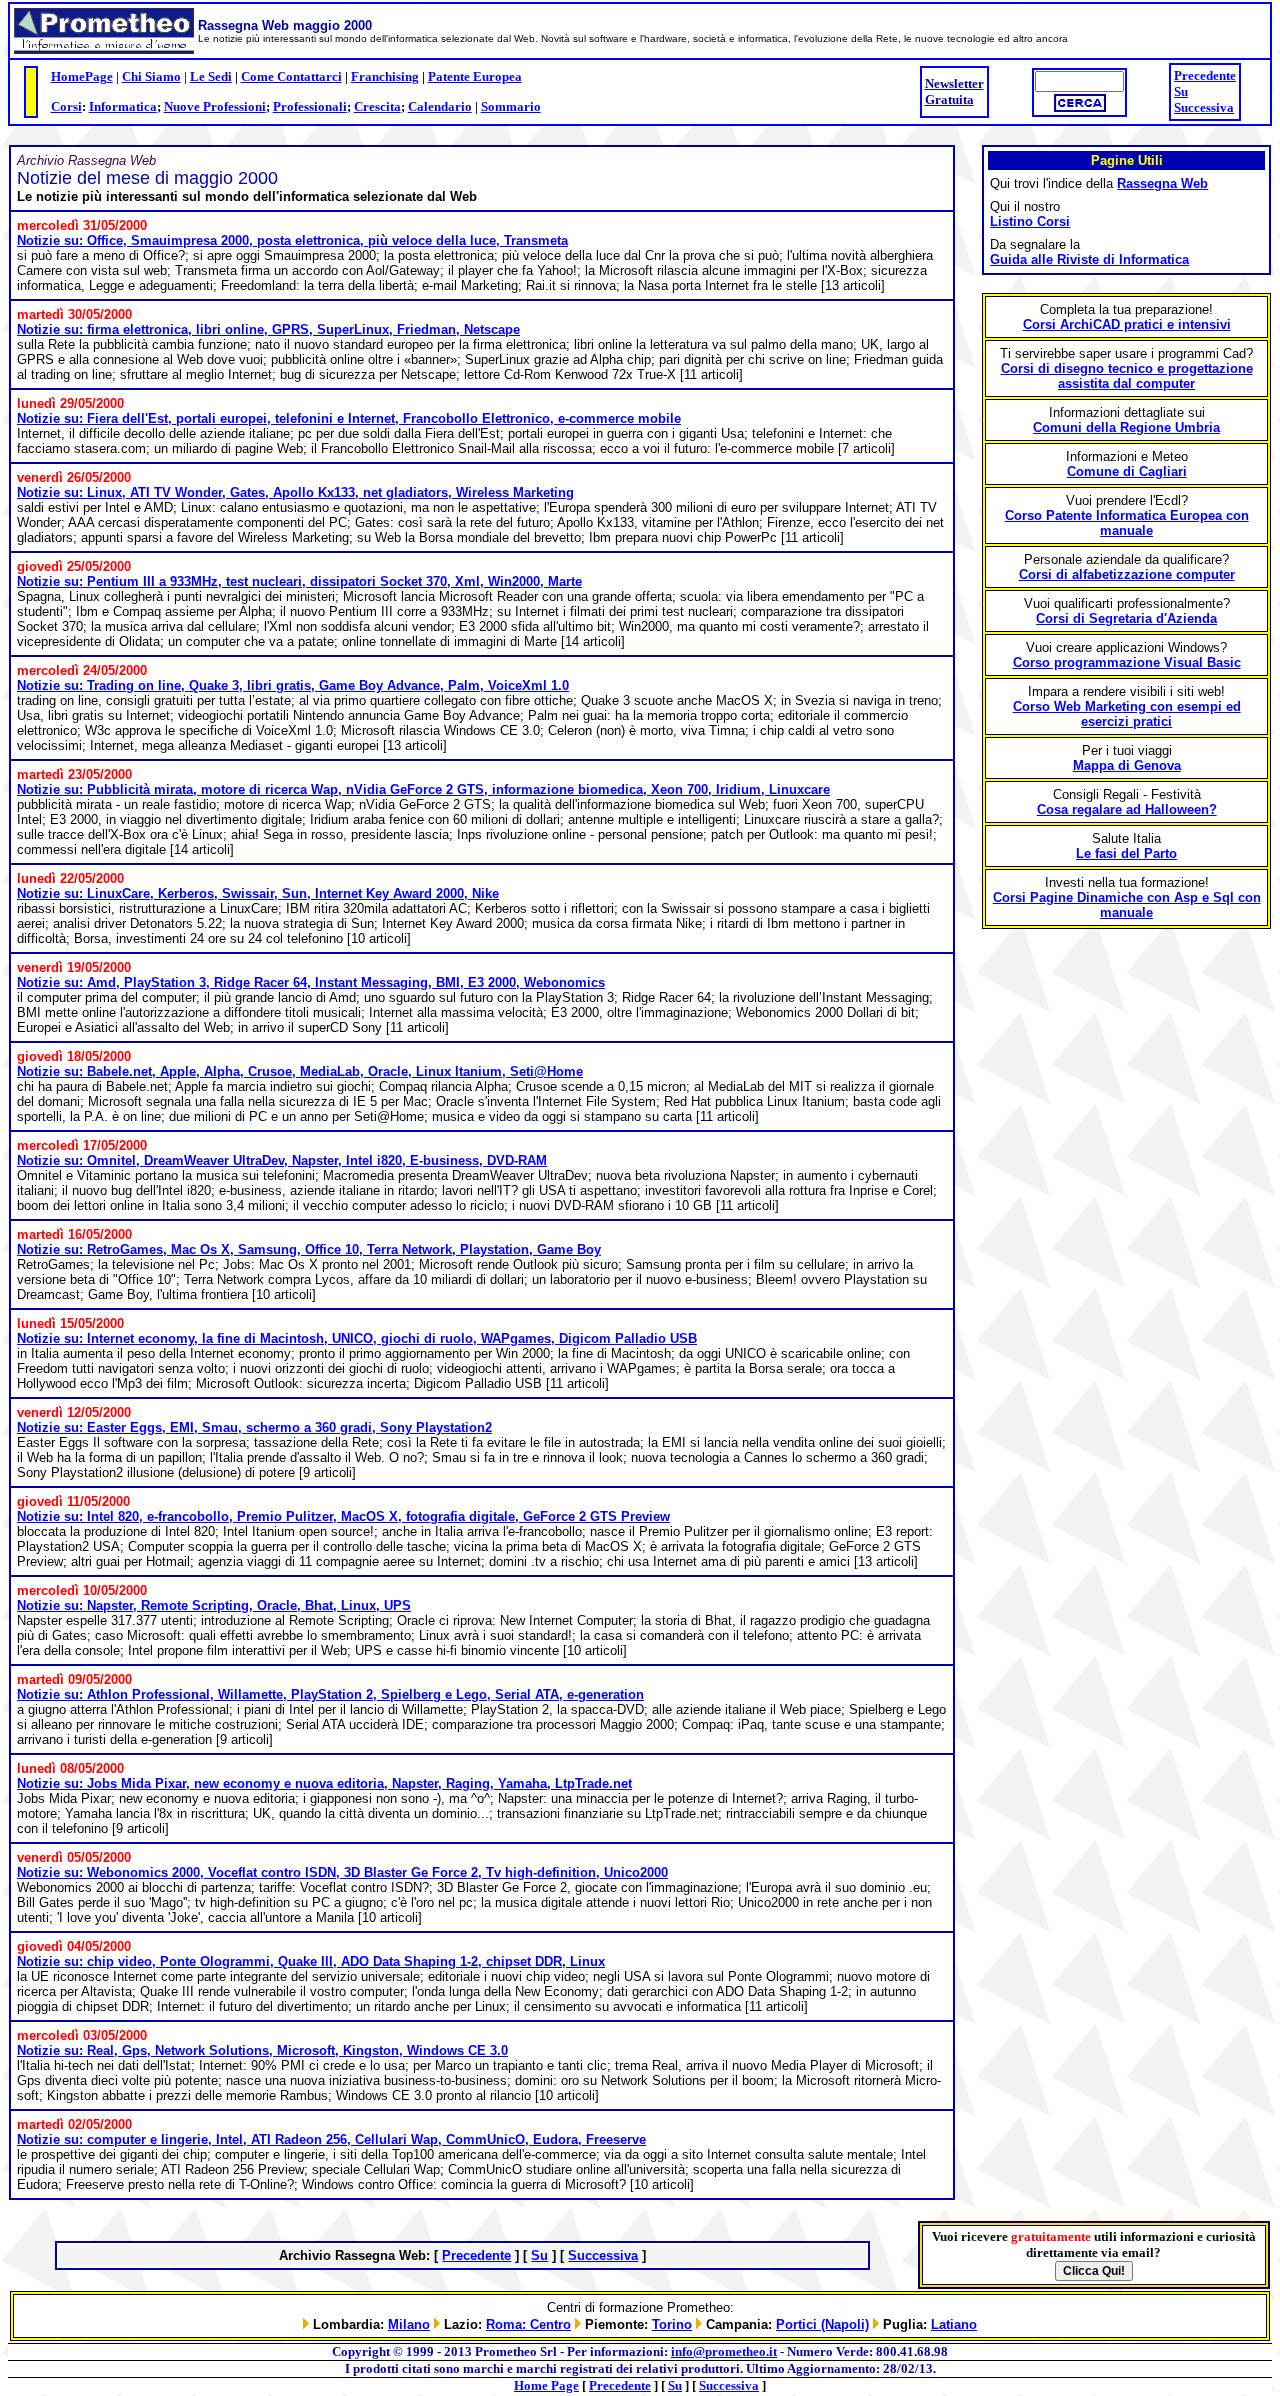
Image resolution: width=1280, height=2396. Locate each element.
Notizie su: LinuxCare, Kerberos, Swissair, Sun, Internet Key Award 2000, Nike (258, 893)
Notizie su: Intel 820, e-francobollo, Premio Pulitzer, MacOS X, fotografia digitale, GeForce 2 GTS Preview (343, 1516)
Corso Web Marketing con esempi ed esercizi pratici (1127, 714)
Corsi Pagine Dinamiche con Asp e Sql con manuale (1127, 905)
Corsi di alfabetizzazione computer (1127, 574)
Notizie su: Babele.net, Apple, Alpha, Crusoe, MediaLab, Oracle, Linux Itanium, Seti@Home (300, 1071)
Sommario (511, 106)
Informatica (123, 106)
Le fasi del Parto (1126, 853)
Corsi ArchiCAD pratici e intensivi (1127, 324)
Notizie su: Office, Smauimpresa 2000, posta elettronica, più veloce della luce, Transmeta (292, 240)
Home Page (546, 2385)
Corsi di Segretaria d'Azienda (1126, 618)
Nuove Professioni (215, 106)
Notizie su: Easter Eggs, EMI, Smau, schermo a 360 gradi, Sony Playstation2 (254, 1427)
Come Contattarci (291, 76)
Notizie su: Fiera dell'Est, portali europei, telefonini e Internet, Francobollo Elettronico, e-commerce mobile (349, 418)
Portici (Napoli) (822, 2324)
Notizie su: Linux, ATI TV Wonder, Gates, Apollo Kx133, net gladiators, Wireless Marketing (295, 492)
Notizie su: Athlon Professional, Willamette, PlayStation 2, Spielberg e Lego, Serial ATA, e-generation (330, 1694)
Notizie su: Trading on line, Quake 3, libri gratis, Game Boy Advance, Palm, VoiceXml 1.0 (293, 685)
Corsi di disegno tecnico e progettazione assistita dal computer (1127, 376)
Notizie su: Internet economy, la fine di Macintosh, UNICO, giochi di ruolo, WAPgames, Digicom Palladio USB (357, 1338)
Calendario (440, 106)
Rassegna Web (1162, 183)
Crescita (377, 106)
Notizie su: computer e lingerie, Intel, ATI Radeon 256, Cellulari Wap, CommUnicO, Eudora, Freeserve (331, 2139)
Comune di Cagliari (1127, 471)
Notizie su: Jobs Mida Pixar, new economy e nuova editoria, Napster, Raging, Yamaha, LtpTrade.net (324, 1783)
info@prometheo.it (724, 2351)
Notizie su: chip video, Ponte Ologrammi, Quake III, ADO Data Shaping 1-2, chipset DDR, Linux (311, 1961)
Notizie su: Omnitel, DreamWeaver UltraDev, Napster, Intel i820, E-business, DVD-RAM (282, 1160)
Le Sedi (211, 76)
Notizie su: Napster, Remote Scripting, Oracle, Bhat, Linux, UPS (214, 1605)
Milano (409, 2324)
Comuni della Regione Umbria (1126, 427)
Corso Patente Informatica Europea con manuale (1127, 523)
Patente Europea (475, 76)
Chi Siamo (151, 76)
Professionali (310, 106)
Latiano (954, 2324)
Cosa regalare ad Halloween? (1127, 809)
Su (1181, 91)
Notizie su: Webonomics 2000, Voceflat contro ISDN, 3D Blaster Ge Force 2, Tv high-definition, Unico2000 (342, 1872)
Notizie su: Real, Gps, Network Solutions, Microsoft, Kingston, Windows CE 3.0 (262, 2050)
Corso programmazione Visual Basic (1127, 662)
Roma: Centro (528, 2324)
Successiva (1204, 107)
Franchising (385, 76)
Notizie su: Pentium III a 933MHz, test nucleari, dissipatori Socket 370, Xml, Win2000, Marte (299, 581)
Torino (672, 2324)
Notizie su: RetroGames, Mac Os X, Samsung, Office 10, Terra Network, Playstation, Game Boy (309, 1249)
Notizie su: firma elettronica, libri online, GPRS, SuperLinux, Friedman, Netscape (268, 329)
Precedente (1205, 75)
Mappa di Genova (1127, 765)
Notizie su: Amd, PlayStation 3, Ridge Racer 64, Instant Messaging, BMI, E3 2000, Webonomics (311, 982)
